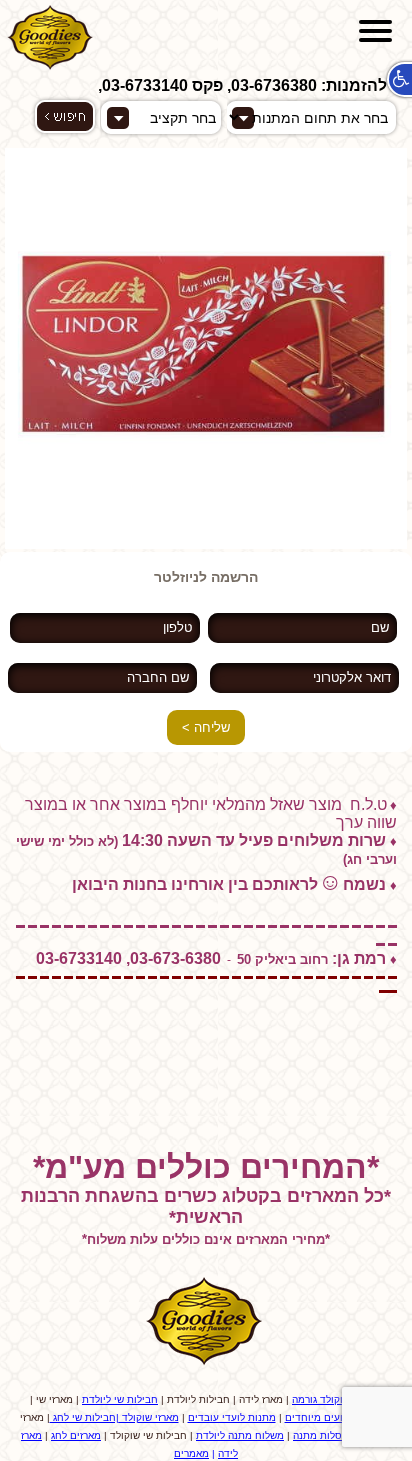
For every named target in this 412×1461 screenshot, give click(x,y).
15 (45, 536)
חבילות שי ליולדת (120, 1399)
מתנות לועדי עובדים (232, 1417)
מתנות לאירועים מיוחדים (339, 1417)
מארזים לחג (76, 1435)
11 (180, 525)
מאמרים (191, 1453)
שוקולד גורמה (321, 1399)
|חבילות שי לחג (84, 1417)
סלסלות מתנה (323, 1435)
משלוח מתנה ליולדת (240, 1435)
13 (15, 536)
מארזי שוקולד (149, 1417)
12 (195, 525)
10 (165, 525)
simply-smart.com (206, 1108)
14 (30, 536)
